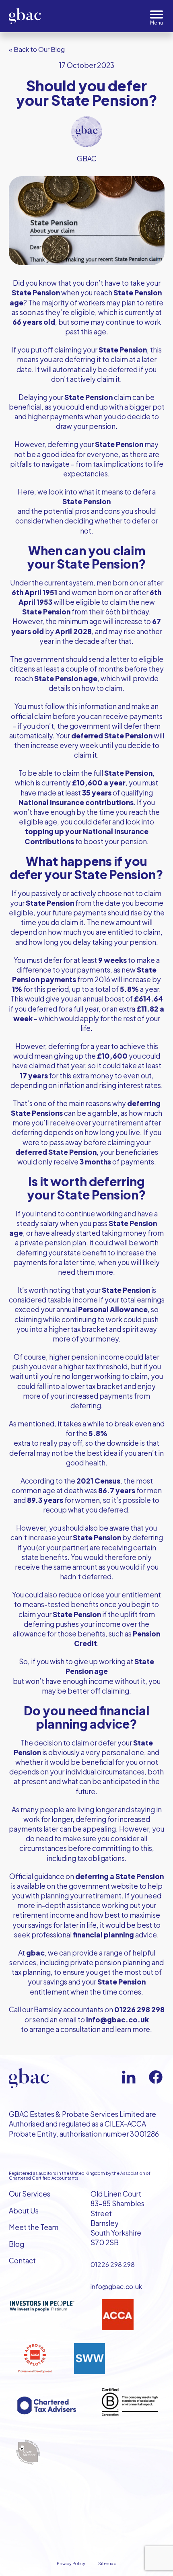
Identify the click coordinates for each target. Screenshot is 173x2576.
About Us (24, 2211)
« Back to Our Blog (37, 49)
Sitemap (107, 2563)
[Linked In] (129, 2077)
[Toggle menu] (157, 18)
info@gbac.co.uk (116, 2286)
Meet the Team (34, 2227)
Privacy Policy (71, 2563)
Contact (22, 2261)
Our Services (30, 2194)
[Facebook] (156, 2077)
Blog (16, 2244)
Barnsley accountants (69, 2009)
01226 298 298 (113, 2264)
